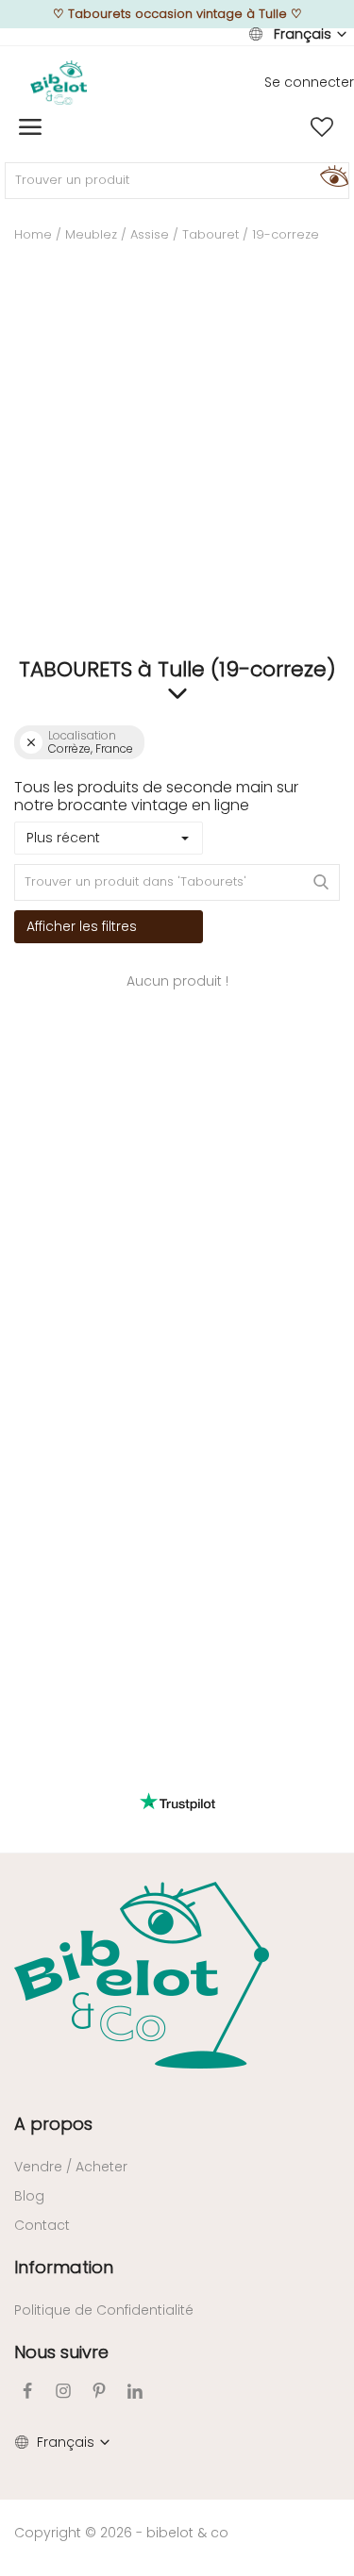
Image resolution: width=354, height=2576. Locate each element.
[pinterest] (99, 2391)
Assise (150, 234)
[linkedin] (135, 2391)
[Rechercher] (331, 175)
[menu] (30, 127)
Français (303, 34)
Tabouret (211, 234)
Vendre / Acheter (71, 2167)
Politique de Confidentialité (104, 2310)
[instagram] (63, 2391)
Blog (29, 2196)
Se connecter (309, 82)
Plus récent (63, 838)
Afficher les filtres (82, 926)
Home (33, 234)
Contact (42, 2225)
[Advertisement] (177, 466)
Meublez (91, 234)
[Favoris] (322, 127)
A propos (53, 2124)
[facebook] (27, 2391)
